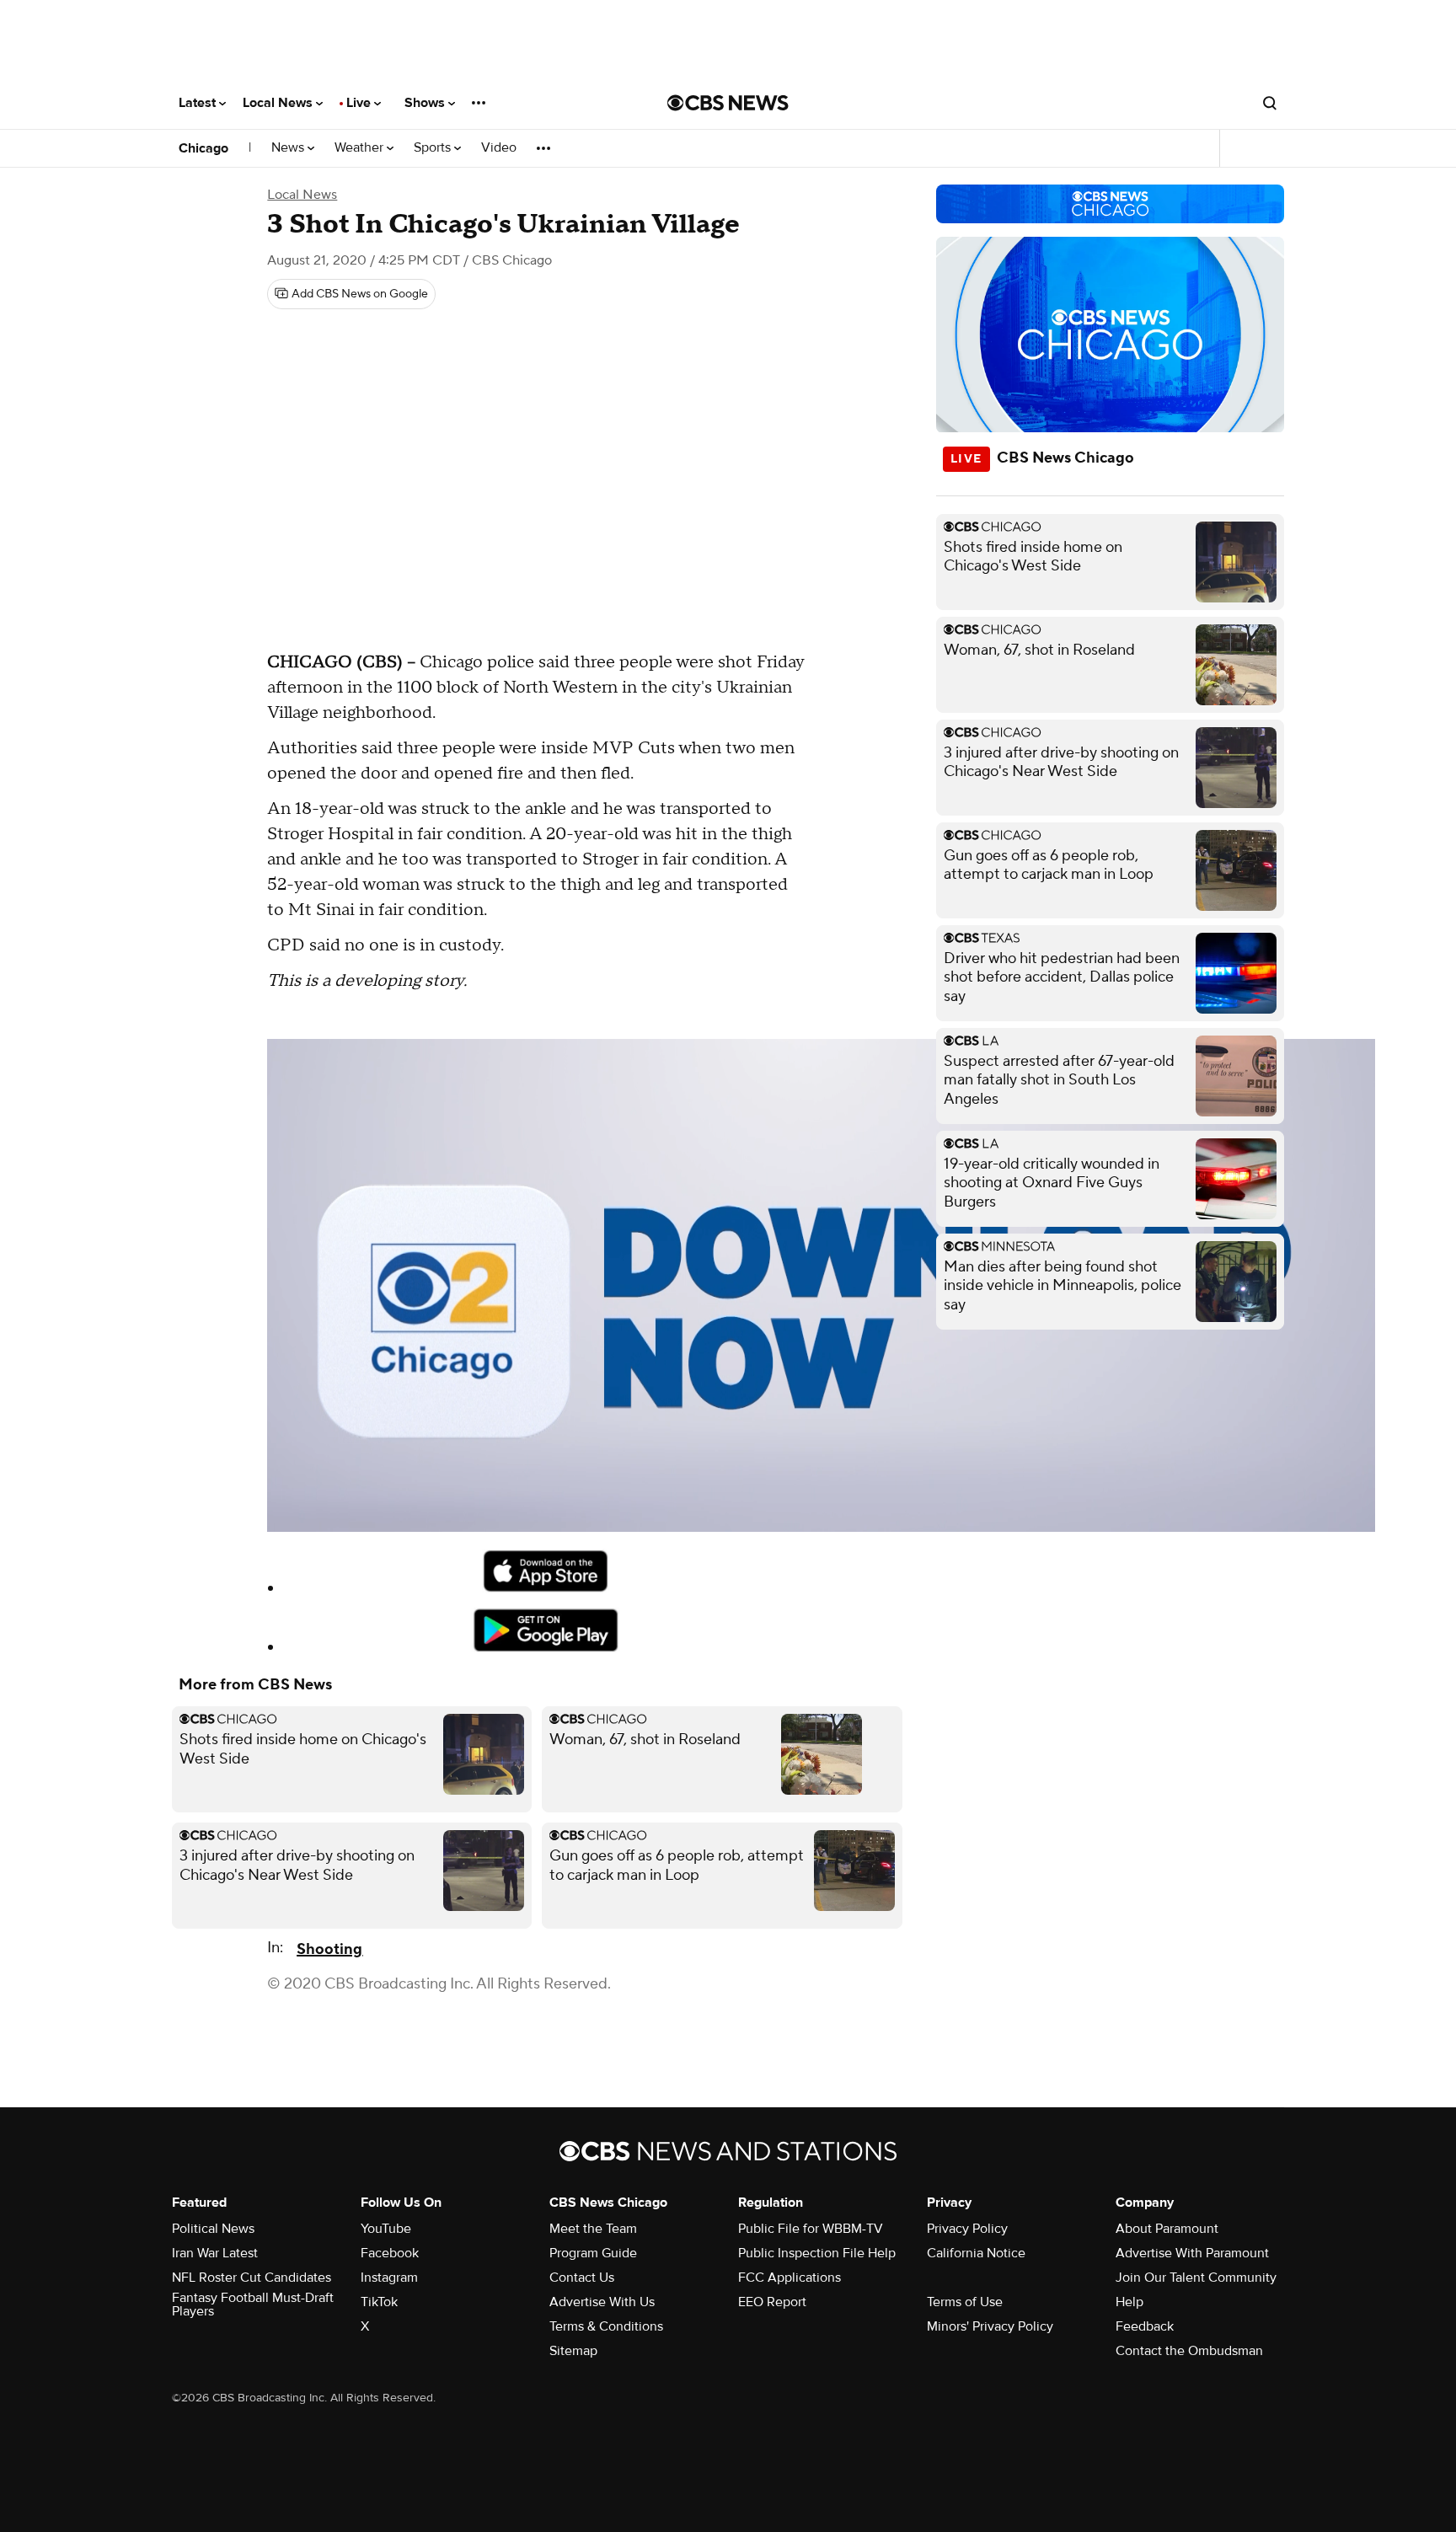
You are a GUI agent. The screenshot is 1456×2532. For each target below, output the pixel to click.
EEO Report (772, 2302)
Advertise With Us (602, 2302)
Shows (426, 103)
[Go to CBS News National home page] (728, 103)
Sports (434, 148)
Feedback (1145, 2326)
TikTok (379, 2302)
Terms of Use (965, 2302)
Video (499, 148)
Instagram (389, 2278)
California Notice (976, 2253)
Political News (213, 2229)
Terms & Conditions (606, 2326)
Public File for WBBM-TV (811, 2229)
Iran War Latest (215, 2253)
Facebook (390, 2253)
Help (1129, 2302)
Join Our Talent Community (1196, 2278)
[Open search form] (1270, 103)
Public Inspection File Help (817, 2253)
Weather (361, 148)
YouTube (386, 2229)
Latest (199, 103)
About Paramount (1167, 2229)
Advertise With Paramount (1192, 2253)
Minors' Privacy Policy (990, 2326)
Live (360, 103)
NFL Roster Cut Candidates (252, 2278)
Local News (279, 103)
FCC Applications (790, 2278)
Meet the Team (593, 2229)
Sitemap (573, 2351)
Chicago (203, 148)
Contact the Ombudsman (1189, 2351)
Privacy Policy (967, 2229)
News (289, 148)
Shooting (329, 1949)
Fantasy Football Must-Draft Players (253, 2304)
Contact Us (582, 2278)
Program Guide (593, 2253)
